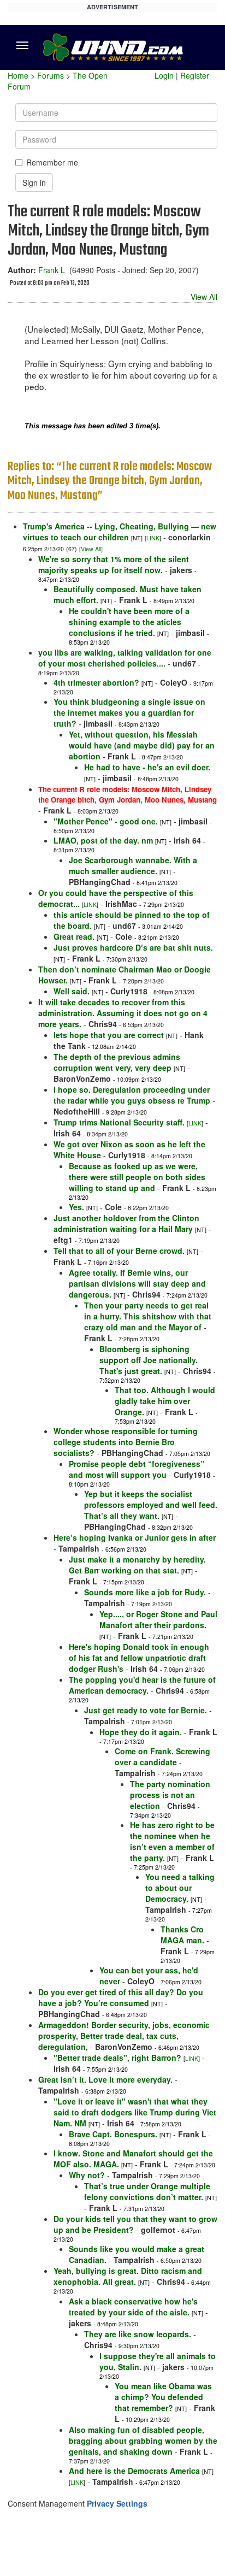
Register (195, 75)
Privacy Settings (117, 2503)
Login (164, 75)
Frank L (52, 270)
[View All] (91, 549)
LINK (153, 538)
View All (204, 297)
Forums (51, 75)
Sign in (34, 182)
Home (18, 75)
